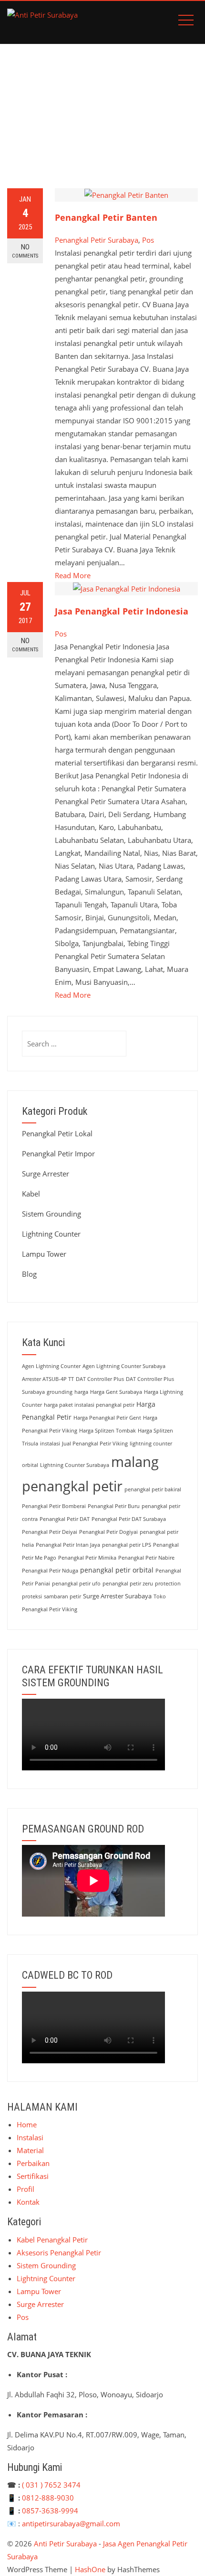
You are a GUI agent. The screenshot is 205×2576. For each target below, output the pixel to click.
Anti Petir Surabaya (65, 2544)
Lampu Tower (44, 1254)
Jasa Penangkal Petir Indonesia (122, 611)
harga (81, 1392)
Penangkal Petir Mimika (87, 1558)
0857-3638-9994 (50, 2511)
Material (30, 2150)
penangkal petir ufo (76, 1584)
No (25, 251)
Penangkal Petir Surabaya (97, 240)
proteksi (32, 1596)
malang (135, 1461)
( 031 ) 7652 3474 (51, 2485)
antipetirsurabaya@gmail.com (71, 2523)
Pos (148, 240)
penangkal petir (72, 1486)
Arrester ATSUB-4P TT (48, 1379)
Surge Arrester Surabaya (117, 1596)
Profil (26, 2189)
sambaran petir (62, 1596)
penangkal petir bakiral (153, 1489)
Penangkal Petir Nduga (50, 1571)
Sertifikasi (33, 2176)
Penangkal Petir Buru (114, 1506)
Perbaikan (33, 2163)
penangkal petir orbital (117, 1570)
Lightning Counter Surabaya (75, 1465)
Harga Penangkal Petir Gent (107, 1418)
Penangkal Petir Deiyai (50, 1532)
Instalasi (30, 2137)
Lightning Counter (51, 1234)
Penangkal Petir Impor (58, 1153)
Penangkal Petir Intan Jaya (68, 1545)
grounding (60, 1392)
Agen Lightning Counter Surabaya (124, 1366)
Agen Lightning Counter (51, 1366)
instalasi (50, 1444)
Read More (73, 575)
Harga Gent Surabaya (116, 1392)
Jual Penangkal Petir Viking (95, 1444)
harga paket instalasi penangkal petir (89, 1405)
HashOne (90, 2569)
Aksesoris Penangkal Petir (59, 2253)
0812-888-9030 (48, 2498)
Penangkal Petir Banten (106, 217)
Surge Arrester (46, 1174)
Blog (29, 1274)
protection (168, 1584)
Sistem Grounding (51, 1214)
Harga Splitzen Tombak (108, 1431)
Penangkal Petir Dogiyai (108, 1532)
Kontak (28, 2202)
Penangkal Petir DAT (65, 1519)
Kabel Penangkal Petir (52, 2240)
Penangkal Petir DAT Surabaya (129, 1519)
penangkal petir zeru (128, 1584)
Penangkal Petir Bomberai (54, 1506)
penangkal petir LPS (127, 1545)
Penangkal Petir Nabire (146, 1558)
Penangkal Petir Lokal (57, 1133)
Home (27, 2124)
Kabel (31, 1194)
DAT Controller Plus (100, 1379)
